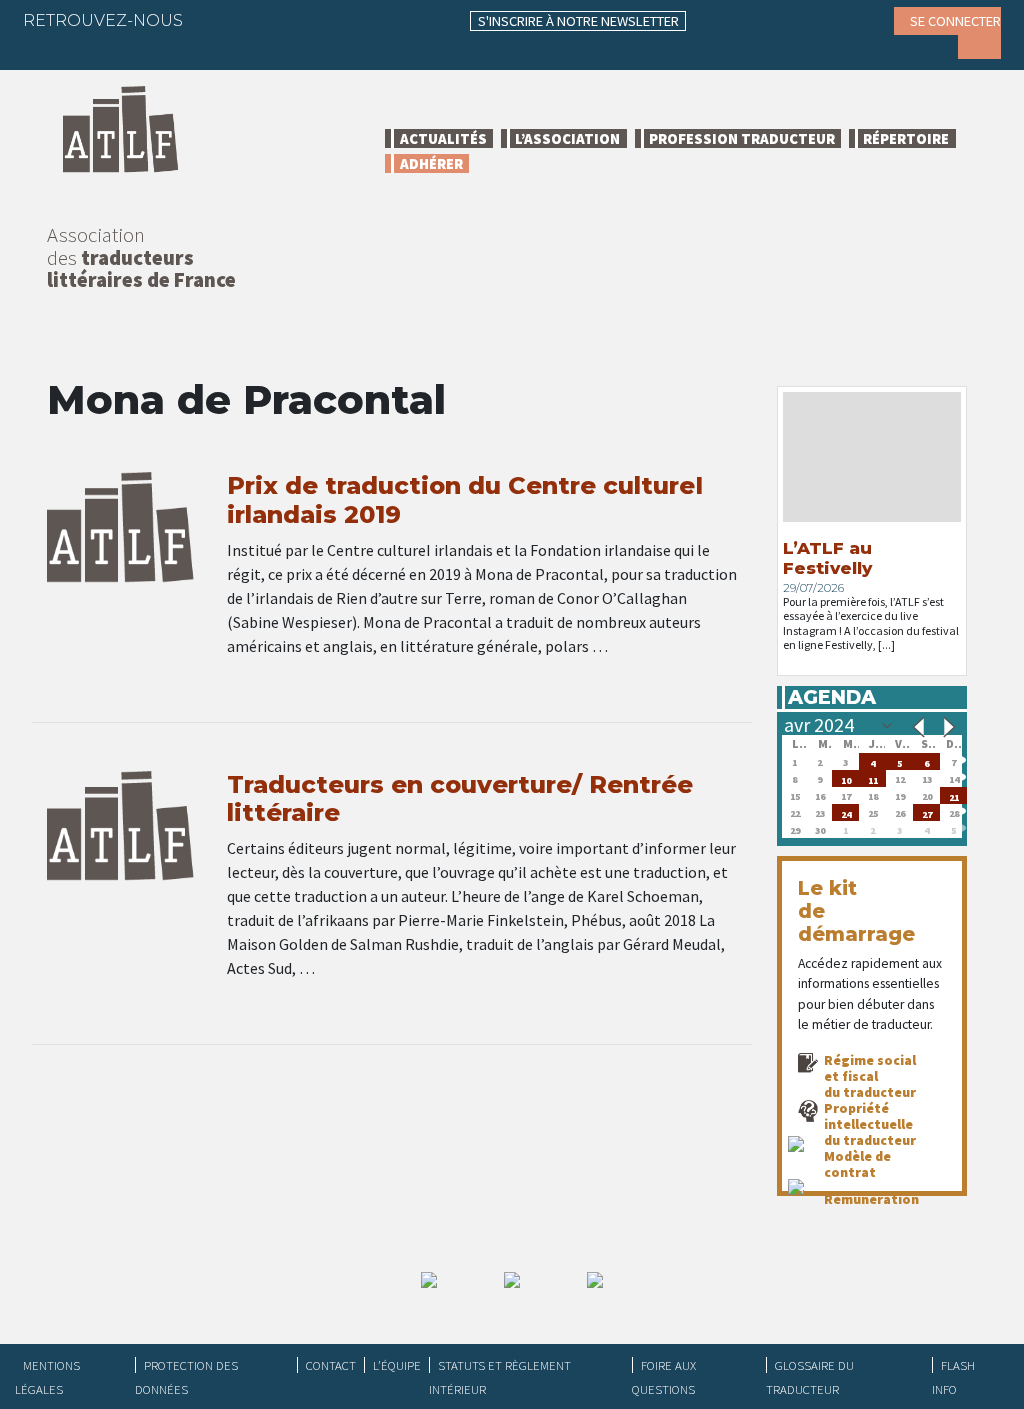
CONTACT (331, 1365)
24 (846, 812)
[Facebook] (216, 20)
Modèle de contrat (857, 1164)
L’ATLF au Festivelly (827, 558)
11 (873, 778)
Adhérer (431, 163)
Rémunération (871, 1199)
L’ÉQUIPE (397, 1365)
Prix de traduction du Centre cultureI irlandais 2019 (465, 500)
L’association (567, 138)
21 (954, 795)
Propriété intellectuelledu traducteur (870, 1124)
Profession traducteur (742, 138)
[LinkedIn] (294, 20)
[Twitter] (255, 20)
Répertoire (906, 138)
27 (927, 812)
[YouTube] (372, 20)
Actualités (443, 138)
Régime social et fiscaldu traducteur (870, 1076)
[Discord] (53, 50)
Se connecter (955, 21)
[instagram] (333, 20)
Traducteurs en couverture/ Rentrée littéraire (460, 799)
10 (846, 778)
